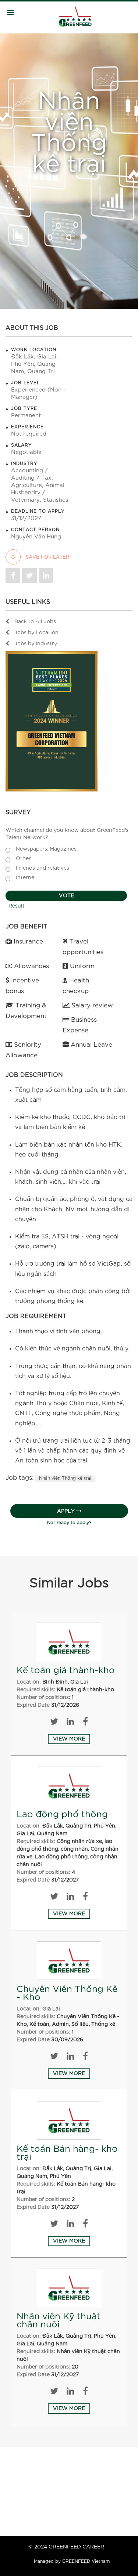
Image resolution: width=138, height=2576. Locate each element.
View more (69, 1739)
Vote (66, 896)
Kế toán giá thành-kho (66, 1671)
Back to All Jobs (35, 622)
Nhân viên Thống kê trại (65, 1478)
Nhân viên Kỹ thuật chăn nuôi (59, 2321)
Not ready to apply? (69, 1523)
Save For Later (47, 557)
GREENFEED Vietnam (86, 2561)
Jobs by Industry (36, 644)
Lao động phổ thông (62, 1815)
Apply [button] (66, 1511)
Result (17, 906)
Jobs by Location (36, 633)
